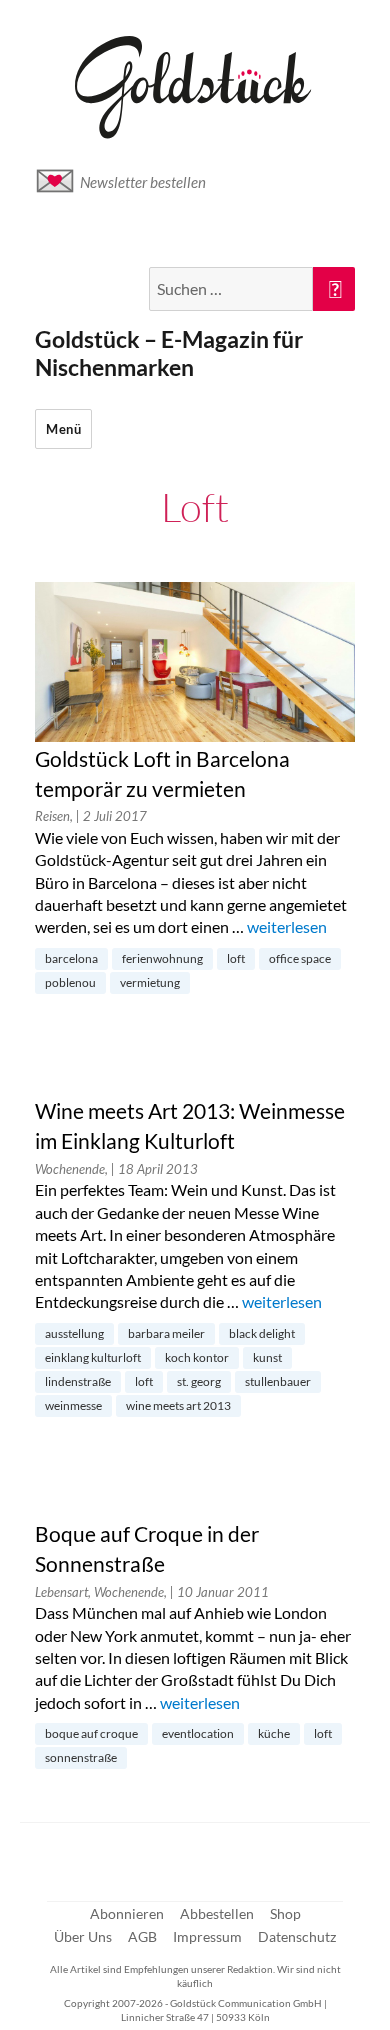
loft (236, 958)
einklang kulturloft (93, 1357)
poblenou (70, 982)
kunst (267, 1357)
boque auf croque (91, 1733)
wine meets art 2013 (178, 1405)
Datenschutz (297, 1936)
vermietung (150, 982)
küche (274, 1733)
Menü (63, 429)
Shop (285, 1913)
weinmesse (73, 1405)
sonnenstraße (81, 1757)
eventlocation (198, 1733)
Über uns (83, 1936)
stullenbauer (278, 1381)
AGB (142, 1936)
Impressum (207, 1936)
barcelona (71, 958)
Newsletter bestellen (143, 182)
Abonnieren (127, 1913)
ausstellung (74, 1333)
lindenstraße (78, 1381)
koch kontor (197, 1357)
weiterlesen (287, 926)
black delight (262, 1333)
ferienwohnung (162, 958)
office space (300, 958)
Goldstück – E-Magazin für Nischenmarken (169, 353)
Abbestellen (217, 1913)
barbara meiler (166, 1333)
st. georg (199, 1381)
